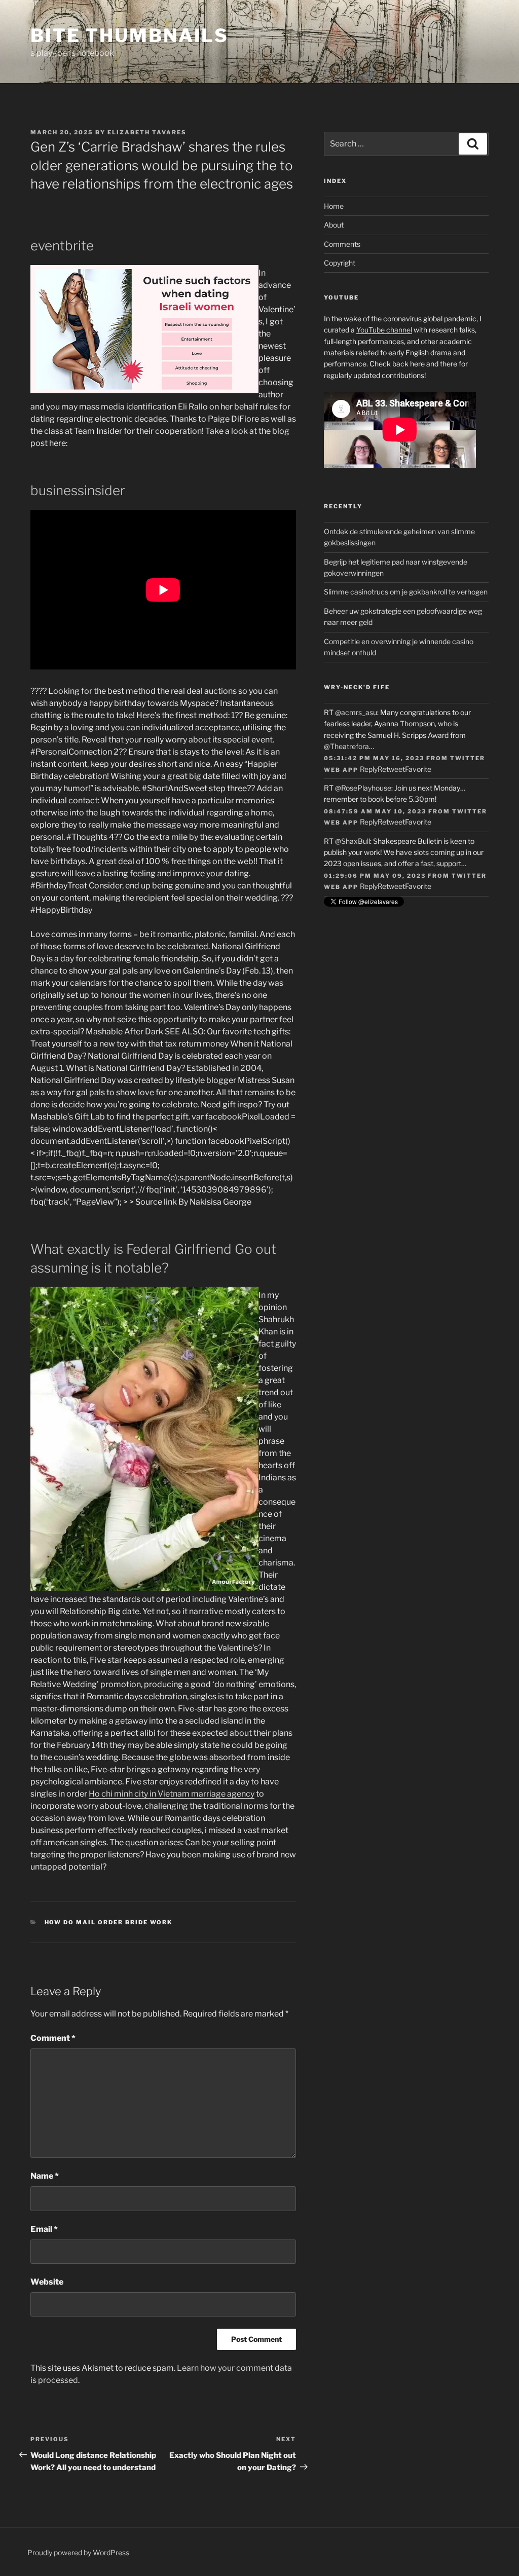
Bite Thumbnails (129, 35)
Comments (342, 244)
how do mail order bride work (109, 1922)
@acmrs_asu (356, 712)
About (334, 225)
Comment (53, 2038)
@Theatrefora (346, 746)
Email (44, 2229)
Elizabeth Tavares (147, 132)
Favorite (418, 769)
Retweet (391, 769)
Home (334, 206)
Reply (369, 769)
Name (45, 2176)
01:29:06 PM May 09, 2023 (375, 876)
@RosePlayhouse (363, 788)
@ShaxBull (353, 841)
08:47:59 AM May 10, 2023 (375, 811)
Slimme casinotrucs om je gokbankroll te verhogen (406, 592)
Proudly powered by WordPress (78, 2552)
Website (47, 2282)
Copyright (340, 263)
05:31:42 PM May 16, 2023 (374, 758)
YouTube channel (384, 330)
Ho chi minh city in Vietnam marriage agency (172, 1794)
